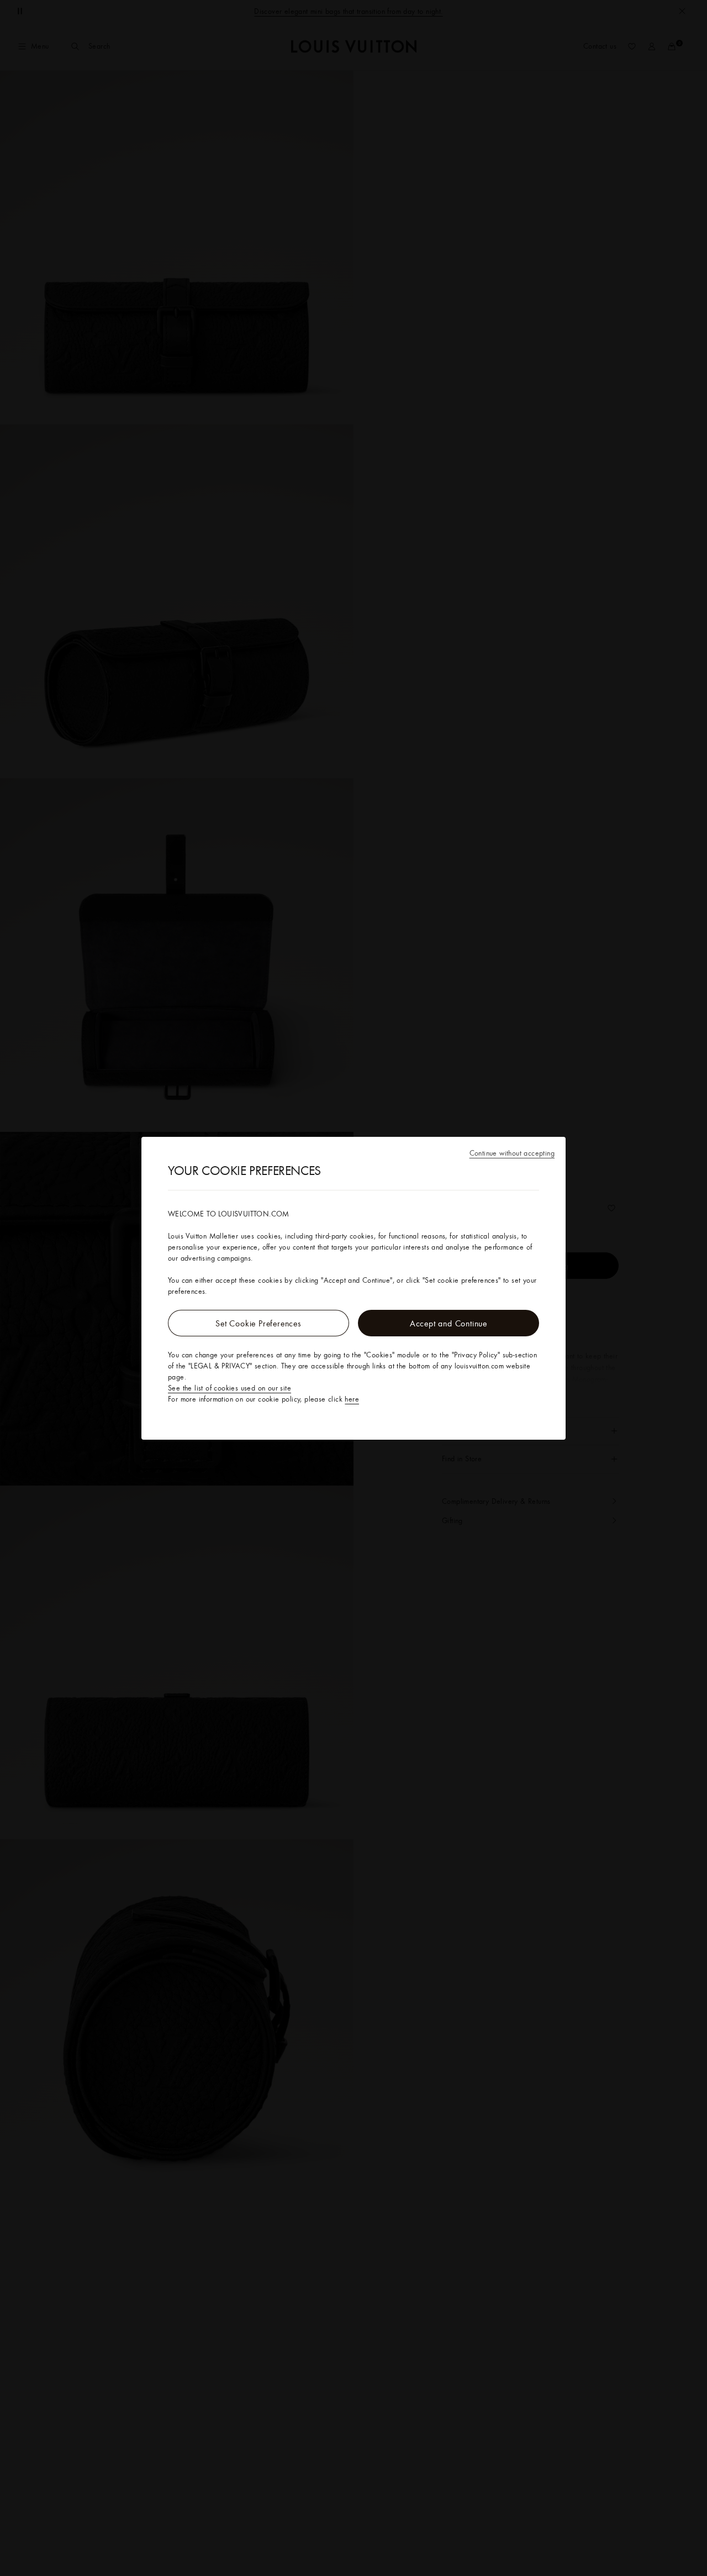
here (352, 1399)
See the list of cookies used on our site (229, 1388)
